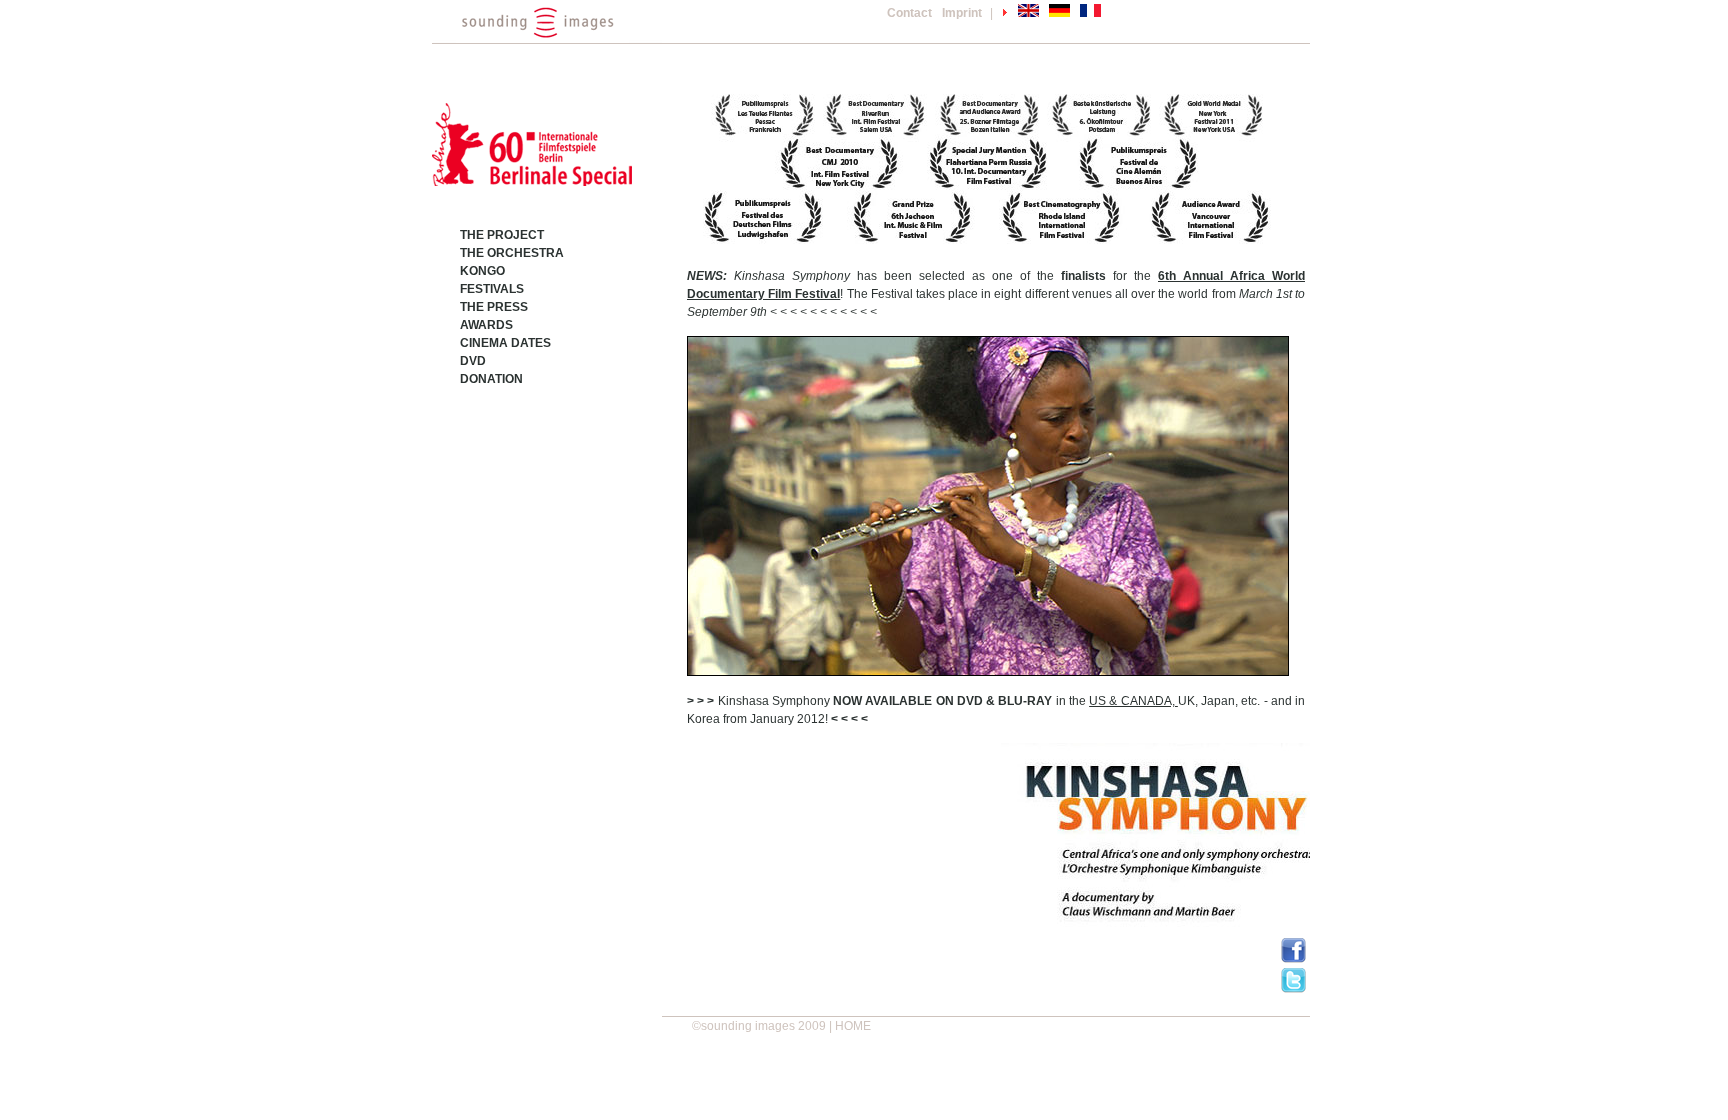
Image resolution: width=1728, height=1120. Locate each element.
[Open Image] (988, 504)
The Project (502, 235)
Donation (491, 379)
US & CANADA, (1133, 701)
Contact (909, 13)
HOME (853, 1026)
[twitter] (1293, 989)
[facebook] (1293, 959)
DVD (473, 361)
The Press (494, 307)
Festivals (492, 289)
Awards (486, 325)
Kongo (482, 271)
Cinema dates (505, 343)
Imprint (962, 13)
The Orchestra (512, 253)
